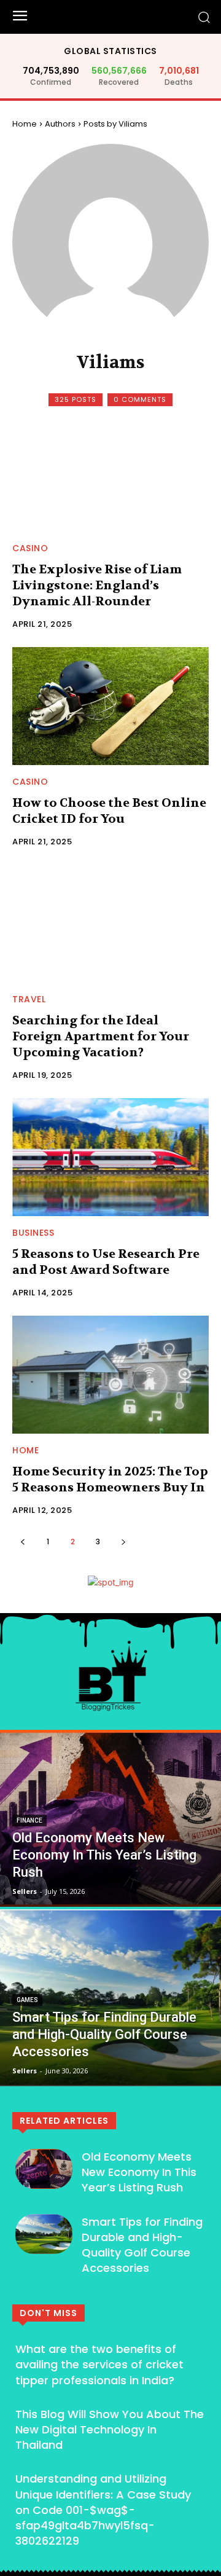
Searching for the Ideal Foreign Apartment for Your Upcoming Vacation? (101, 1036)
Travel (29, 999)
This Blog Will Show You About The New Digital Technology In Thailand (110, 2429)
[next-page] (123, 1541)
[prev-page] (22, 1541)
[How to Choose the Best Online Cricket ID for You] (110, 706)
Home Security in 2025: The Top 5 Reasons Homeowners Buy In (110, 1479)
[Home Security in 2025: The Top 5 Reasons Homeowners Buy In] (110, 1375)
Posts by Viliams (115, 124)
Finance (29, 1820)
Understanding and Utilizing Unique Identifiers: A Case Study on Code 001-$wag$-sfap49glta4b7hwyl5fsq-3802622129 (103, 2510)
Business (33, 1233)
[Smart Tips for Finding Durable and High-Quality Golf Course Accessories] (110, 1998)
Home (25, 124)
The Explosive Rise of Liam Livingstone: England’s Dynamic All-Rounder (97, 585)
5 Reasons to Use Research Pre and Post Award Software (106, 1262)
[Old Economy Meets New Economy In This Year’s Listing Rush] (110, 1818)
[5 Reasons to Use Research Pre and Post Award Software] (110, 1157)
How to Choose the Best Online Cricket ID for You (109, 811)
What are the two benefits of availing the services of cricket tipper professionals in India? (99, 2364)
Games (27, 2000)
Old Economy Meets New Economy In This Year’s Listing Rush (139, 2172)
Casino (30, 548)
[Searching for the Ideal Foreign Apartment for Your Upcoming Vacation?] (110, 924)
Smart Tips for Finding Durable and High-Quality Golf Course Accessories (142, 2245)
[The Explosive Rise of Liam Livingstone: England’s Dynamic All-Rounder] (110, 473)
